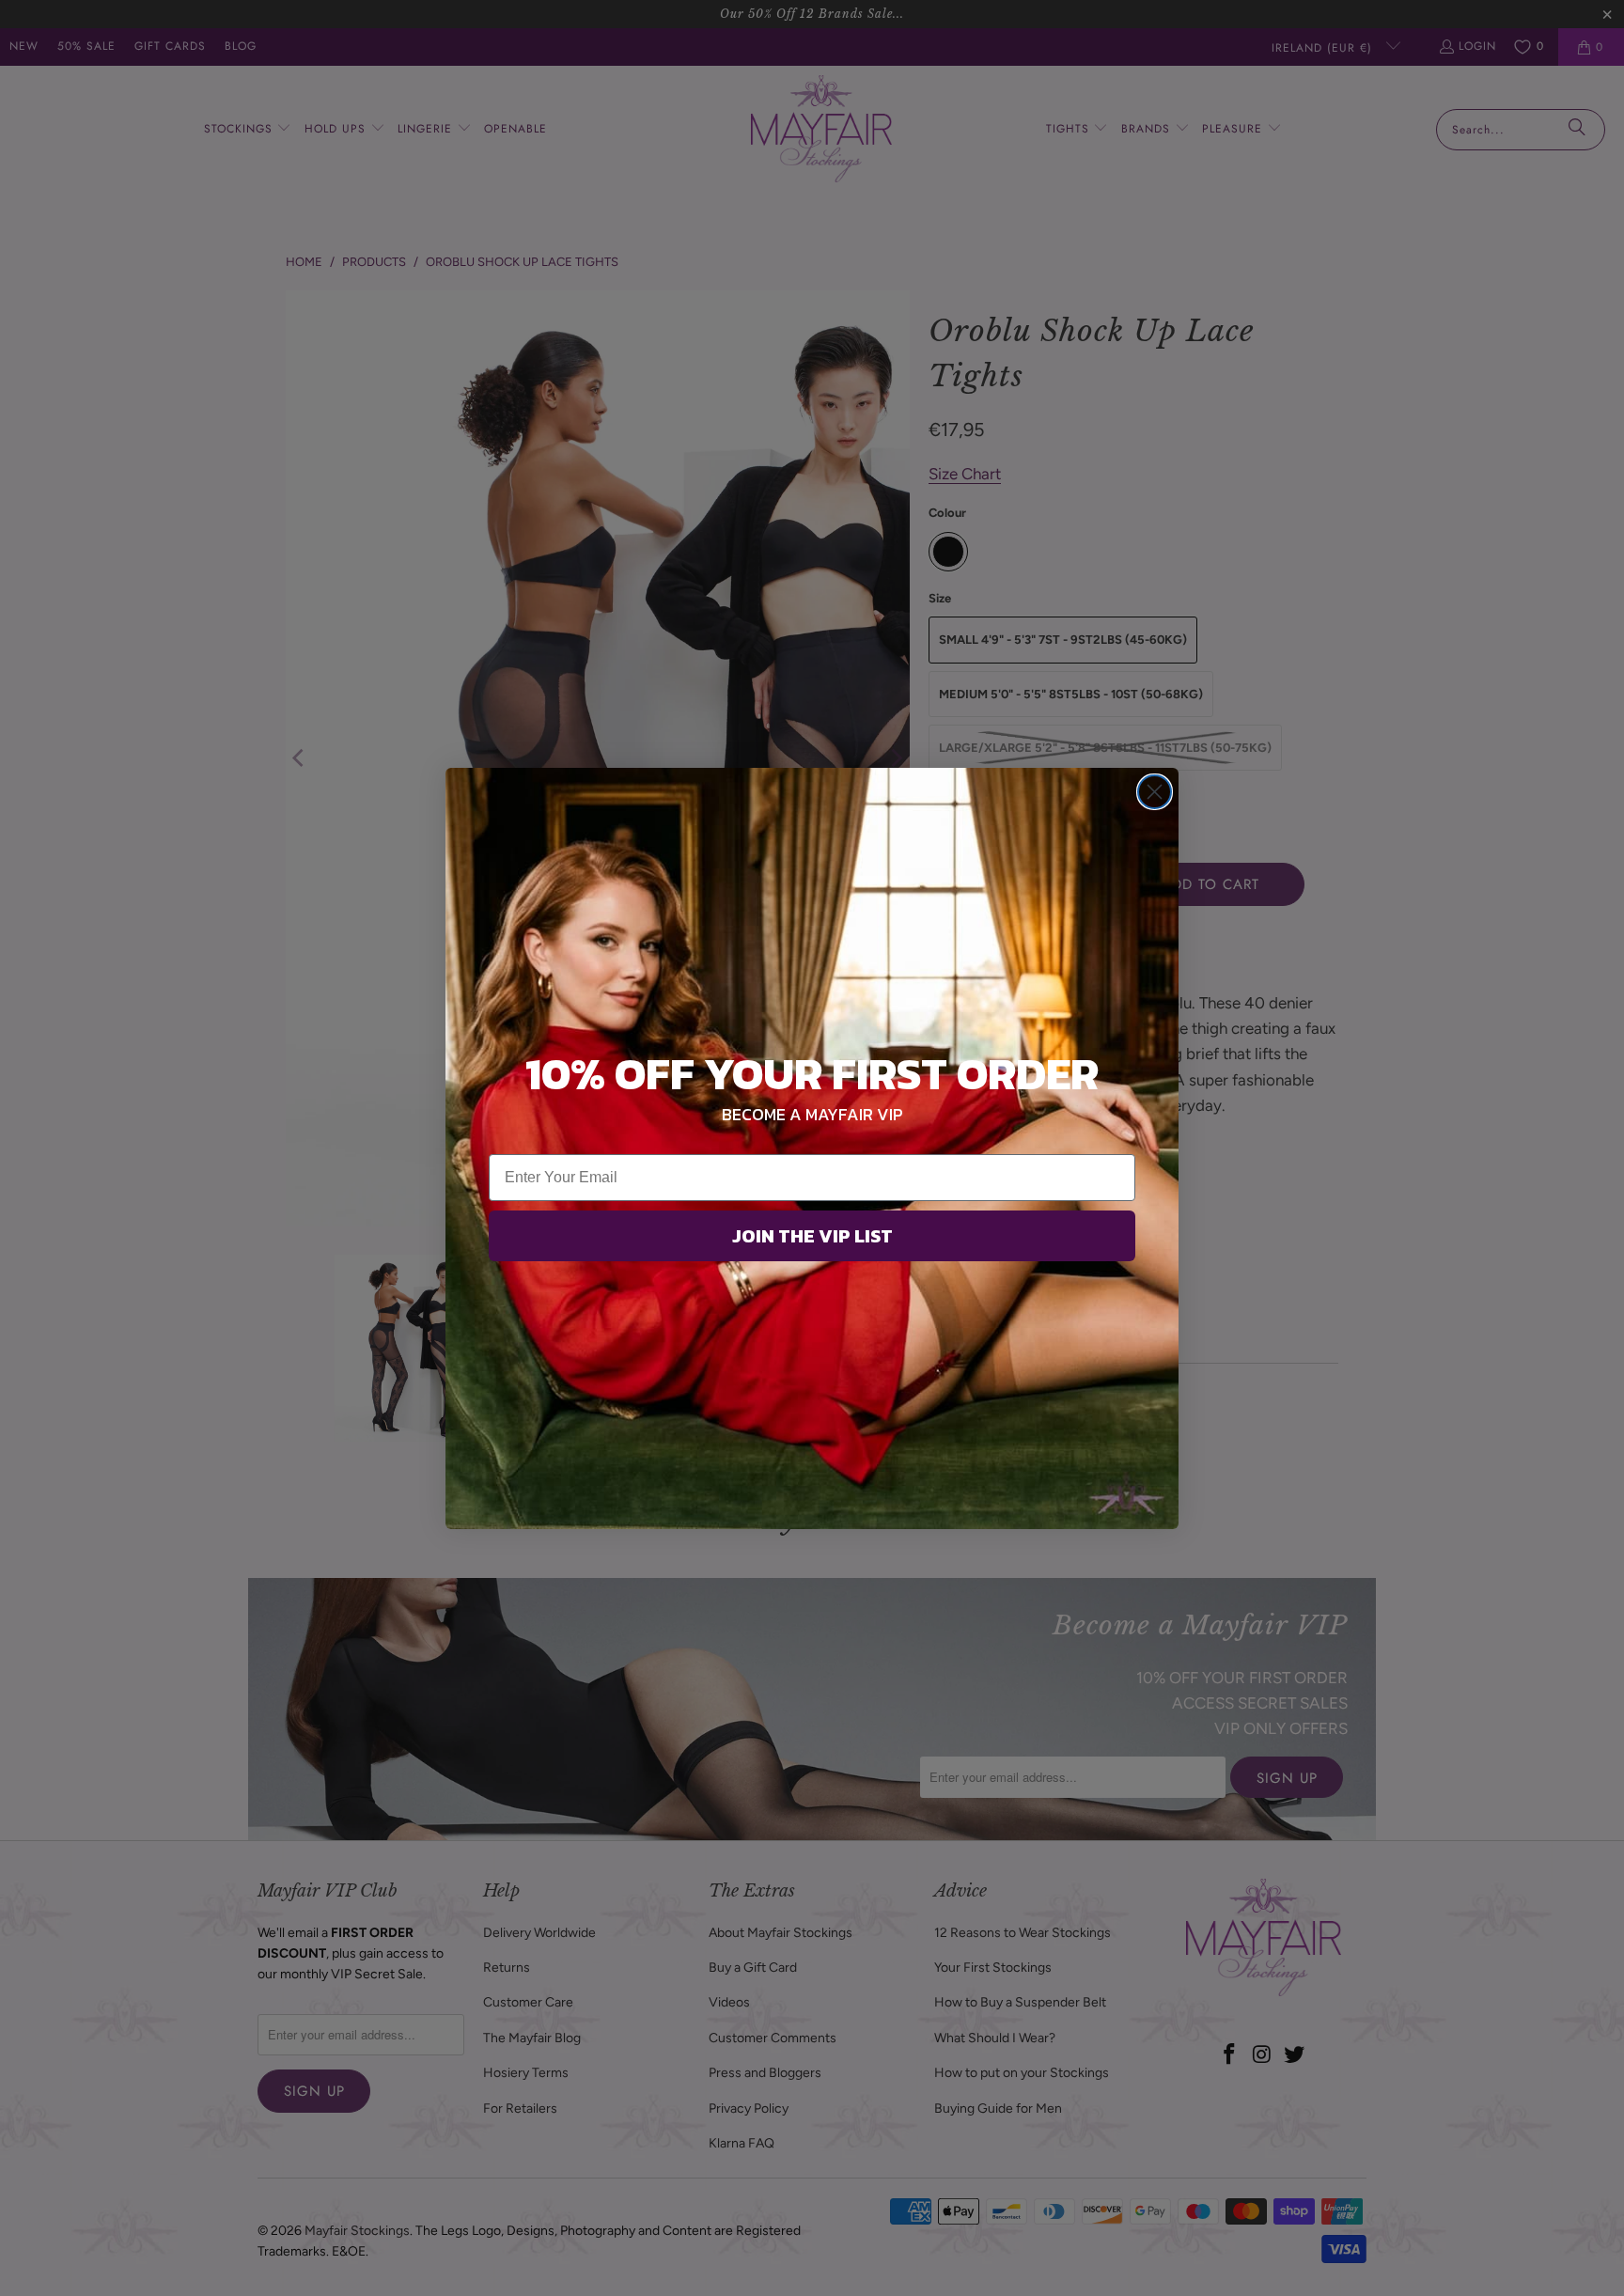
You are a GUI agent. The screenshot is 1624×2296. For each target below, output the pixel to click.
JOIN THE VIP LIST (812, 1236)
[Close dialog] (1155, 792)
